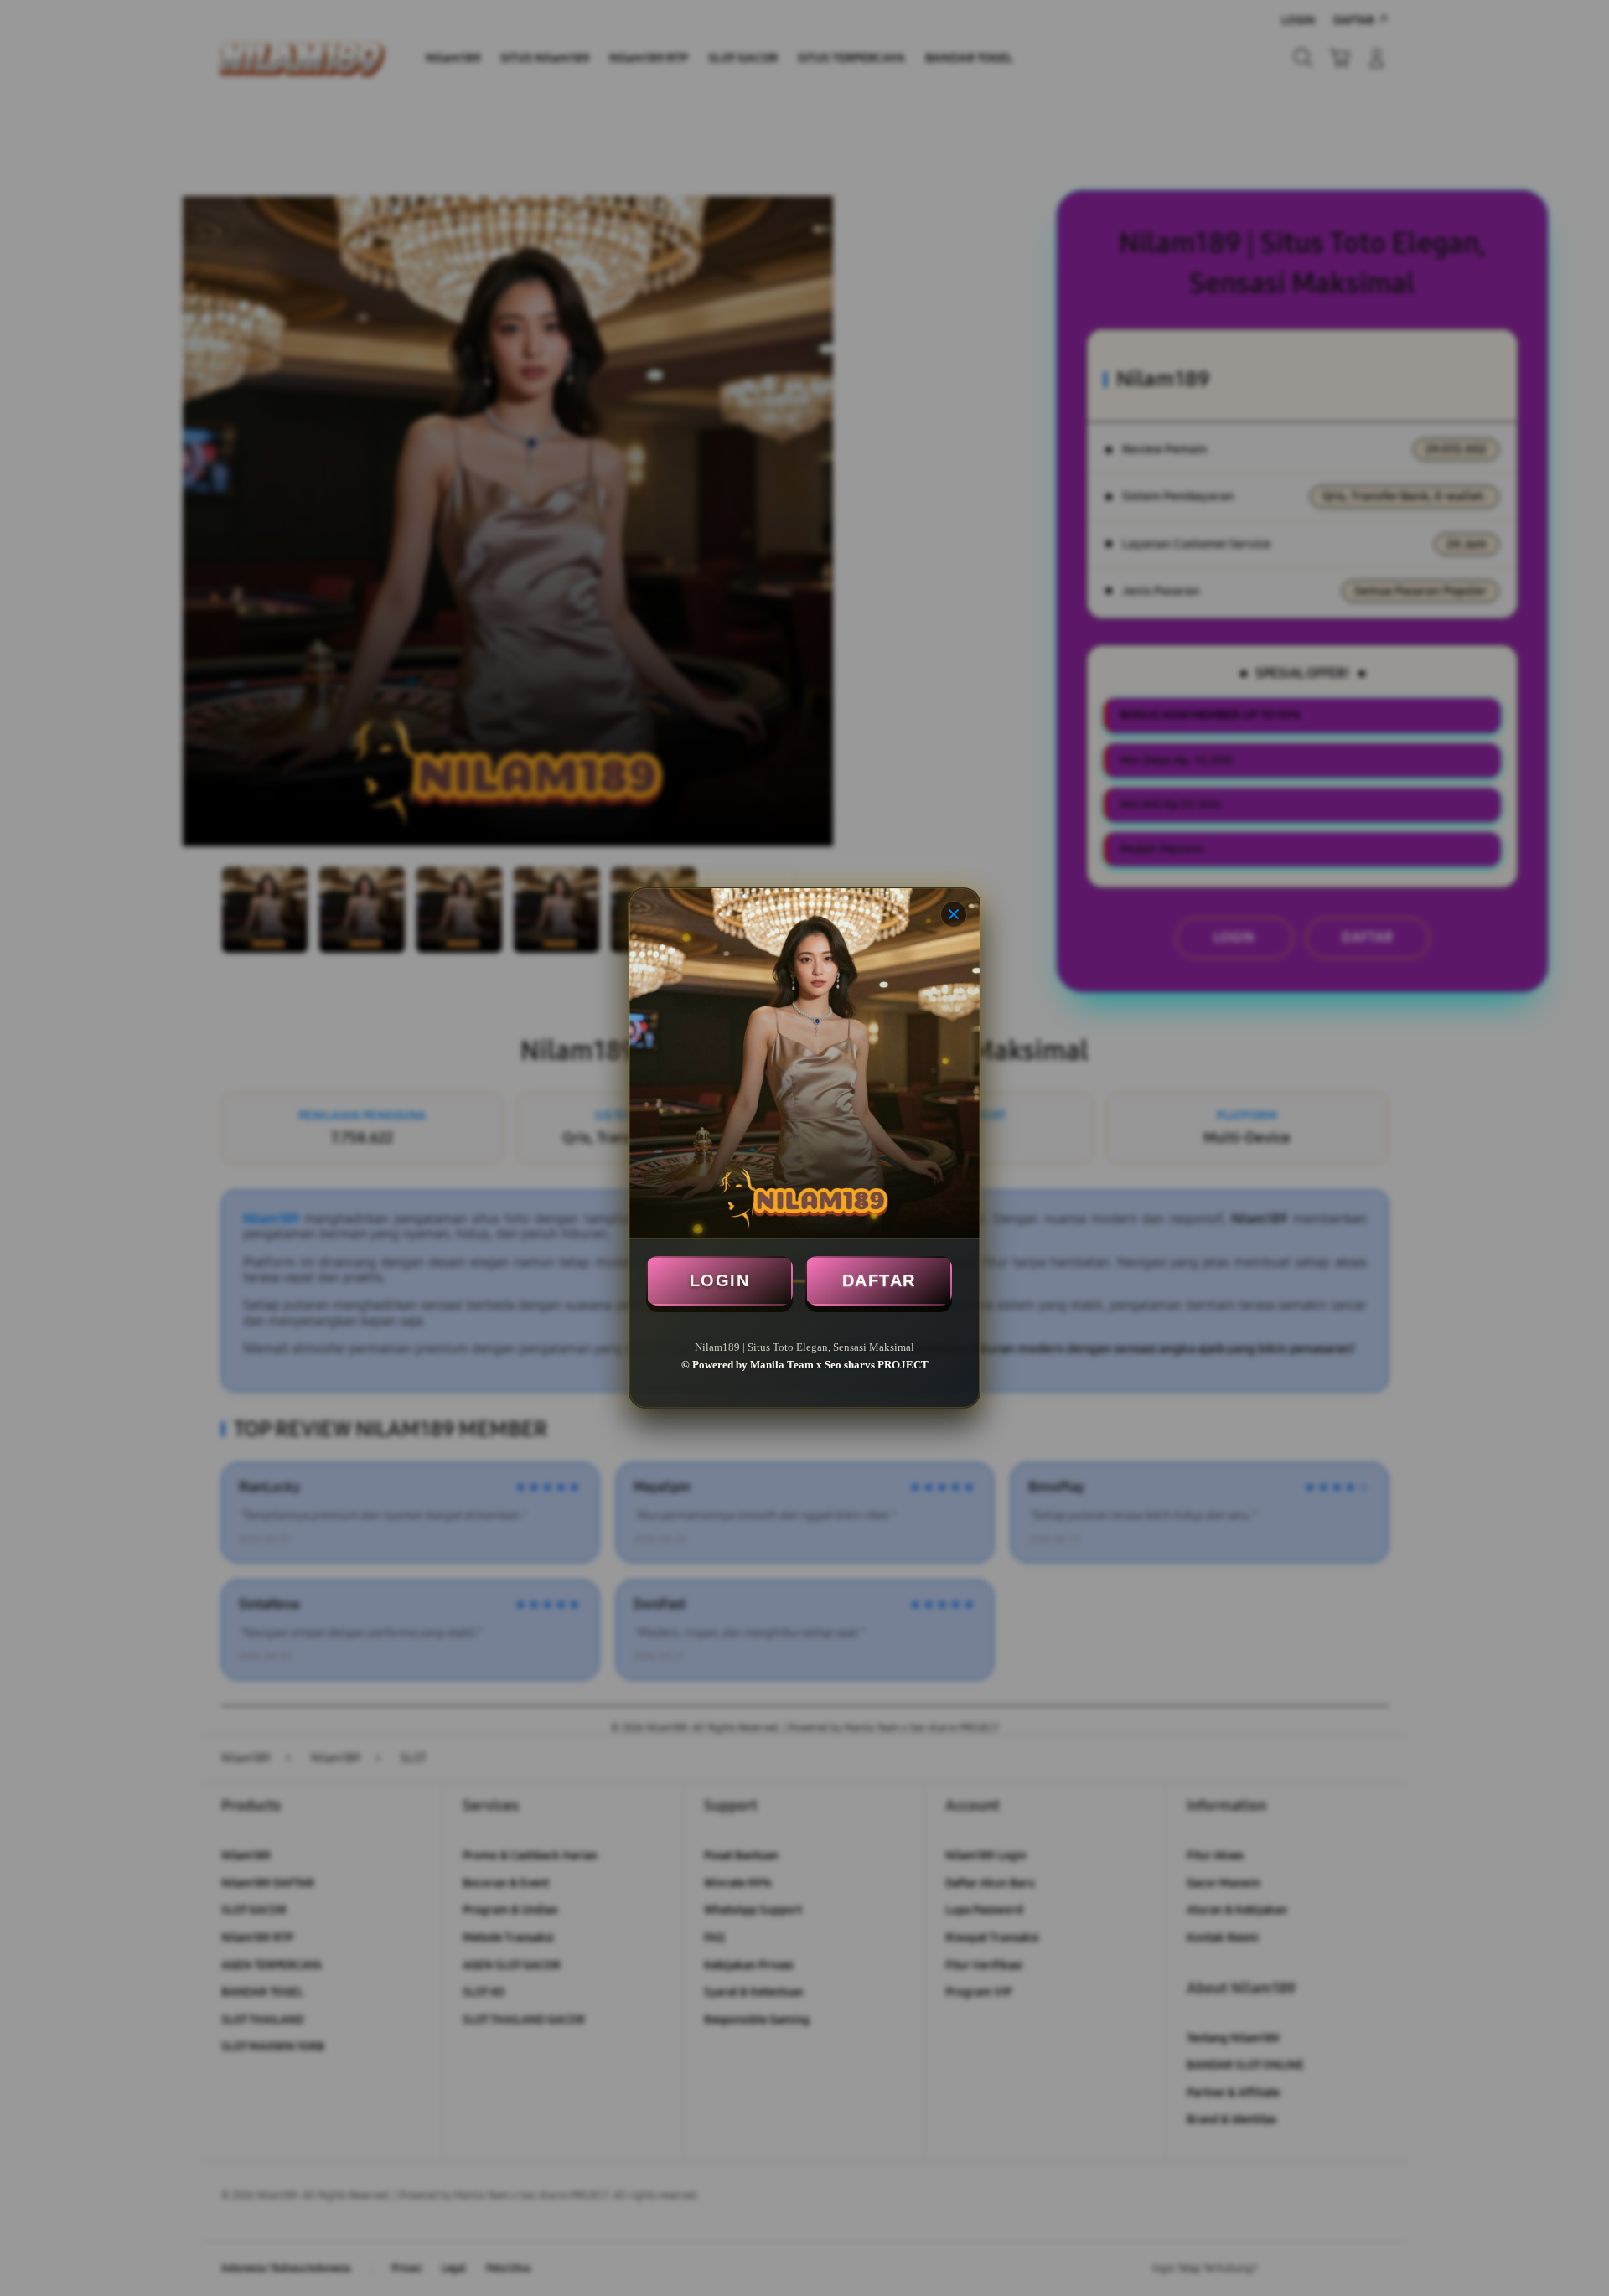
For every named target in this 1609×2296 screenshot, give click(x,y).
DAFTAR (879, 1280)
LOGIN (720, 1280)
